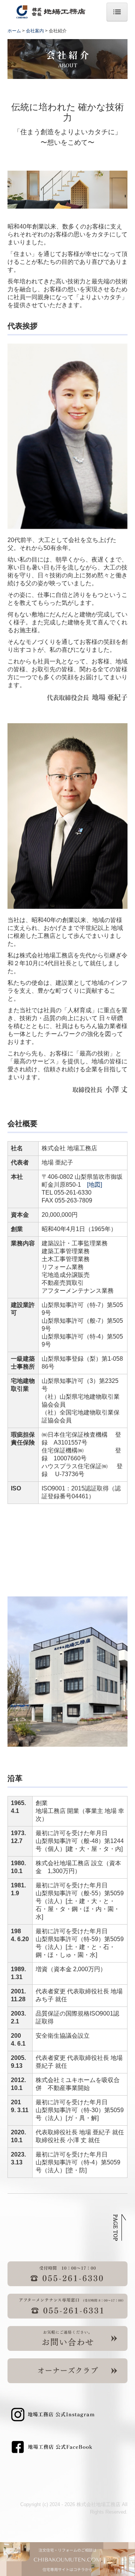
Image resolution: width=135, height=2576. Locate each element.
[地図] (94, 1185)
